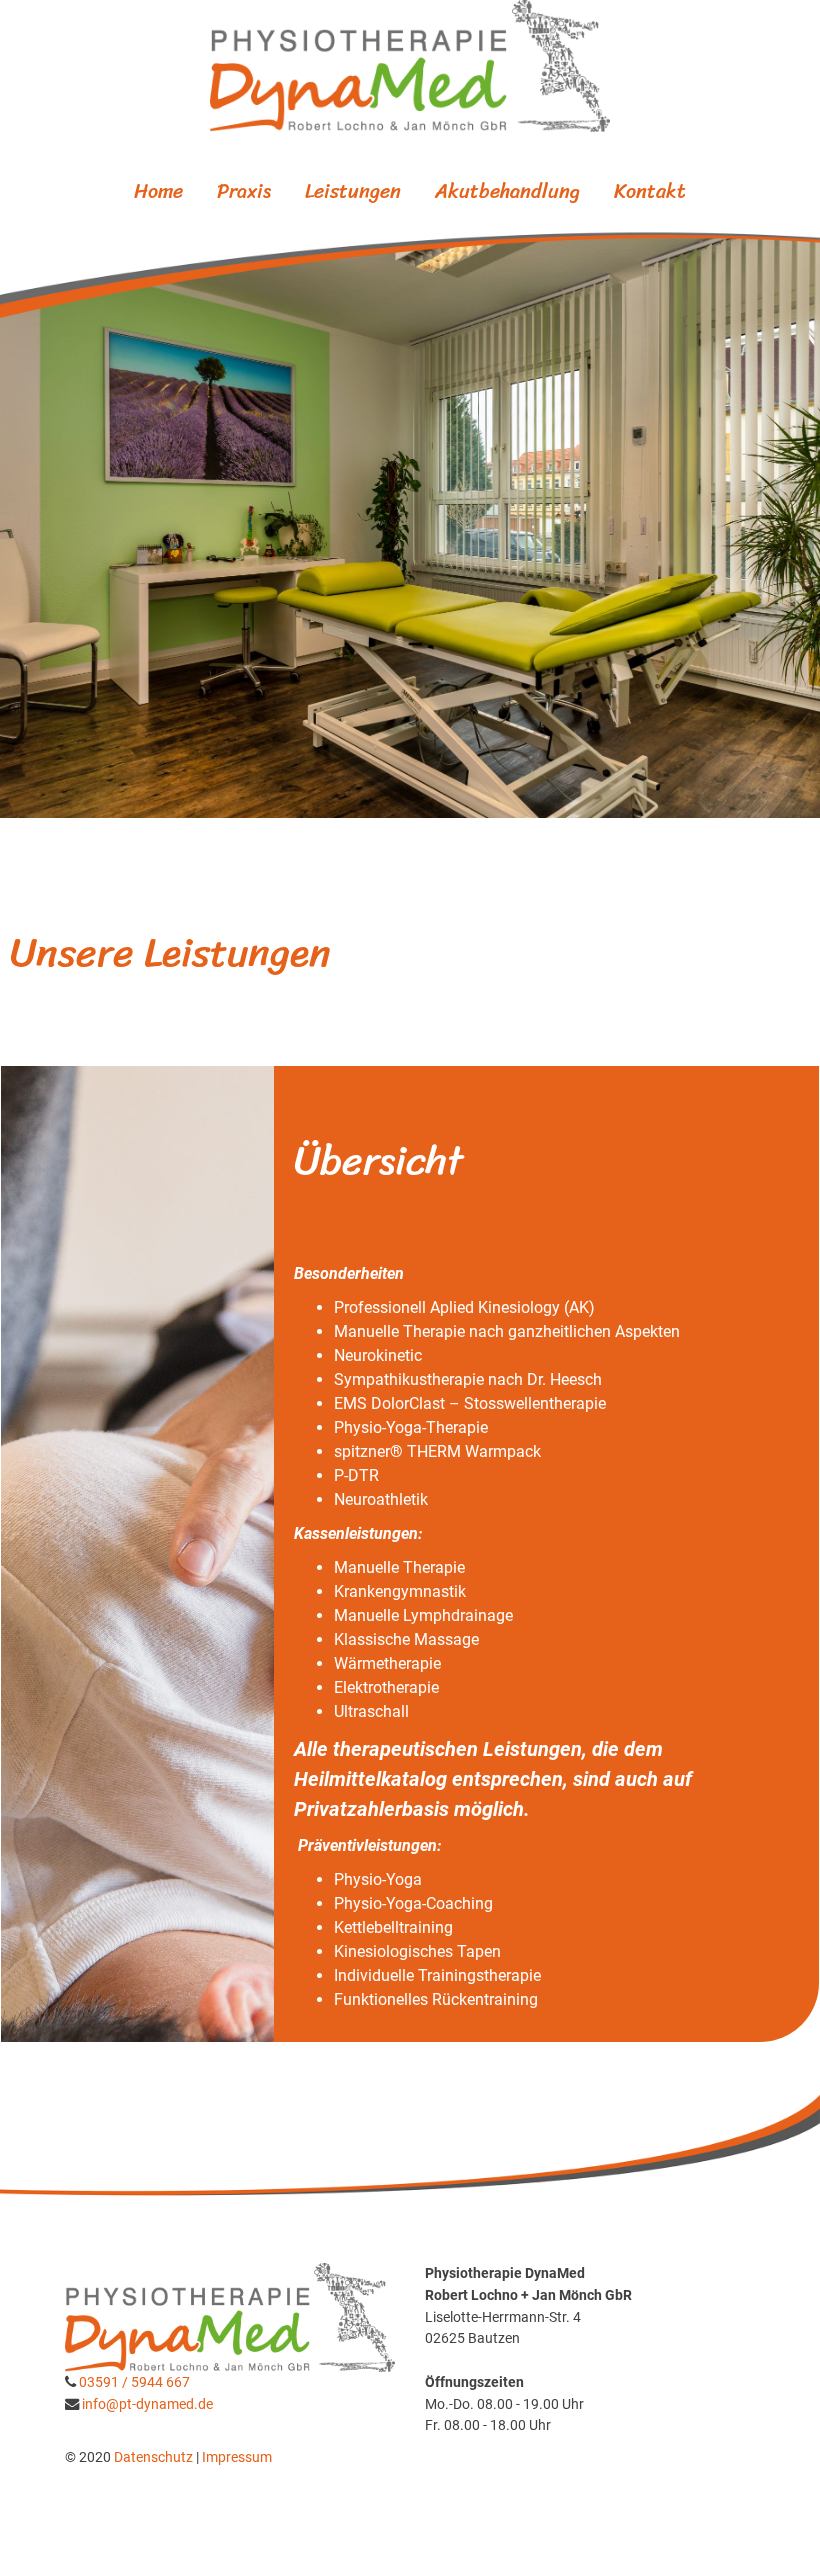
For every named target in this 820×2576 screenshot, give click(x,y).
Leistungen (353, 191)
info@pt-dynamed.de (147, 2404)
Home (158, 191)
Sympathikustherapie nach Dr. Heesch (468, 1379)
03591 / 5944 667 (134, 2382)
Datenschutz (155, 2457)
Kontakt (650, 191)
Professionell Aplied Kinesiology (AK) (464, 1307)
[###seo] (410, 66)
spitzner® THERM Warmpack (437, 1451)
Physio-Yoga (378, 1879)
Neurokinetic (378, 1355)
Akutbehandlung (507, 191)
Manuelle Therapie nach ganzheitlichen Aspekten (507, 1331)
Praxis (244, 191)
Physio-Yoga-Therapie (411, 1427)
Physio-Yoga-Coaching (413, 1903)
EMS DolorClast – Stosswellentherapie (470, 1403)
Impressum (237, 2457)
